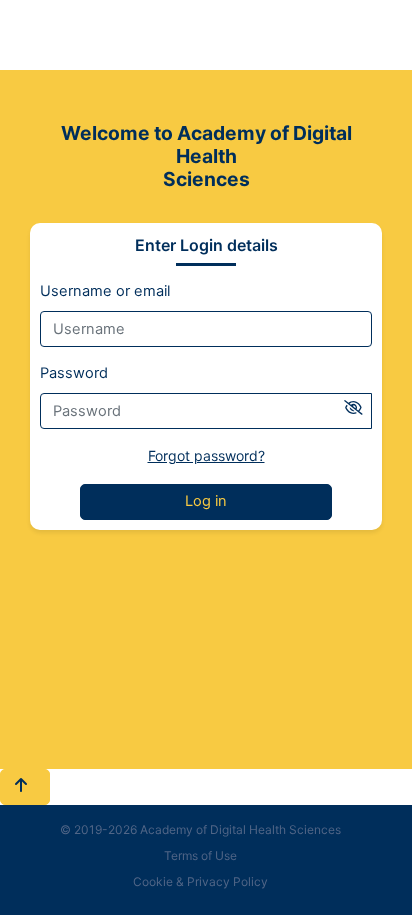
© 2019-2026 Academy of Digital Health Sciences (200, 829)
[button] (25, 787)
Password (74, 373)
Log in (206, 501)
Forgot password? (206, 455)
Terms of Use (200, 855)
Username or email (105, 291)
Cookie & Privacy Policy (200, 881)
